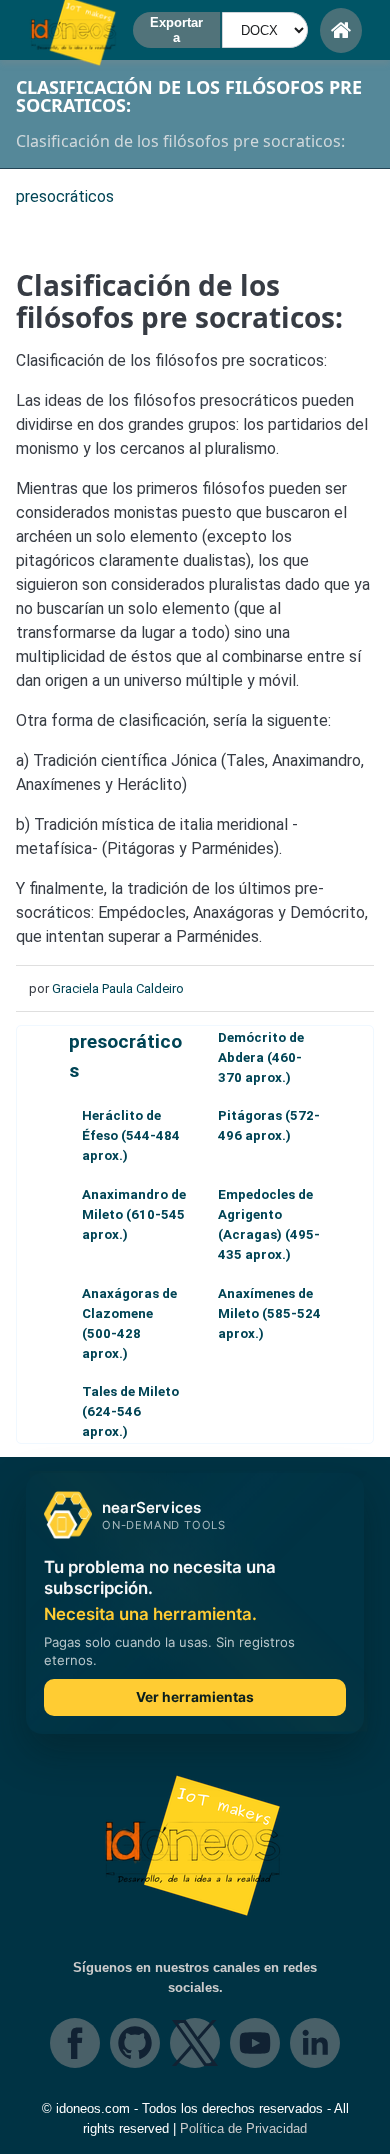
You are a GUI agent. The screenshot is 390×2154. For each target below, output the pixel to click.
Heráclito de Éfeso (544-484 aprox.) (131, 1135)
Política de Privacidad (243, 2128)
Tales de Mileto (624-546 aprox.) (130, 1411)
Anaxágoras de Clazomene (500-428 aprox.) (129, 1323)
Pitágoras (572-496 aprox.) (269, 1125)
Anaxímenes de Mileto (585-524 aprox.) (269, 1313)
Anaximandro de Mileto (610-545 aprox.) (134, 1214)
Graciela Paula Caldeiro (118, 988)
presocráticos (125, 1056)
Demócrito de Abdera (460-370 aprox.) (261, 1057)
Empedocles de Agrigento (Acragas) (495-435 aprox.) (269, 1224)
